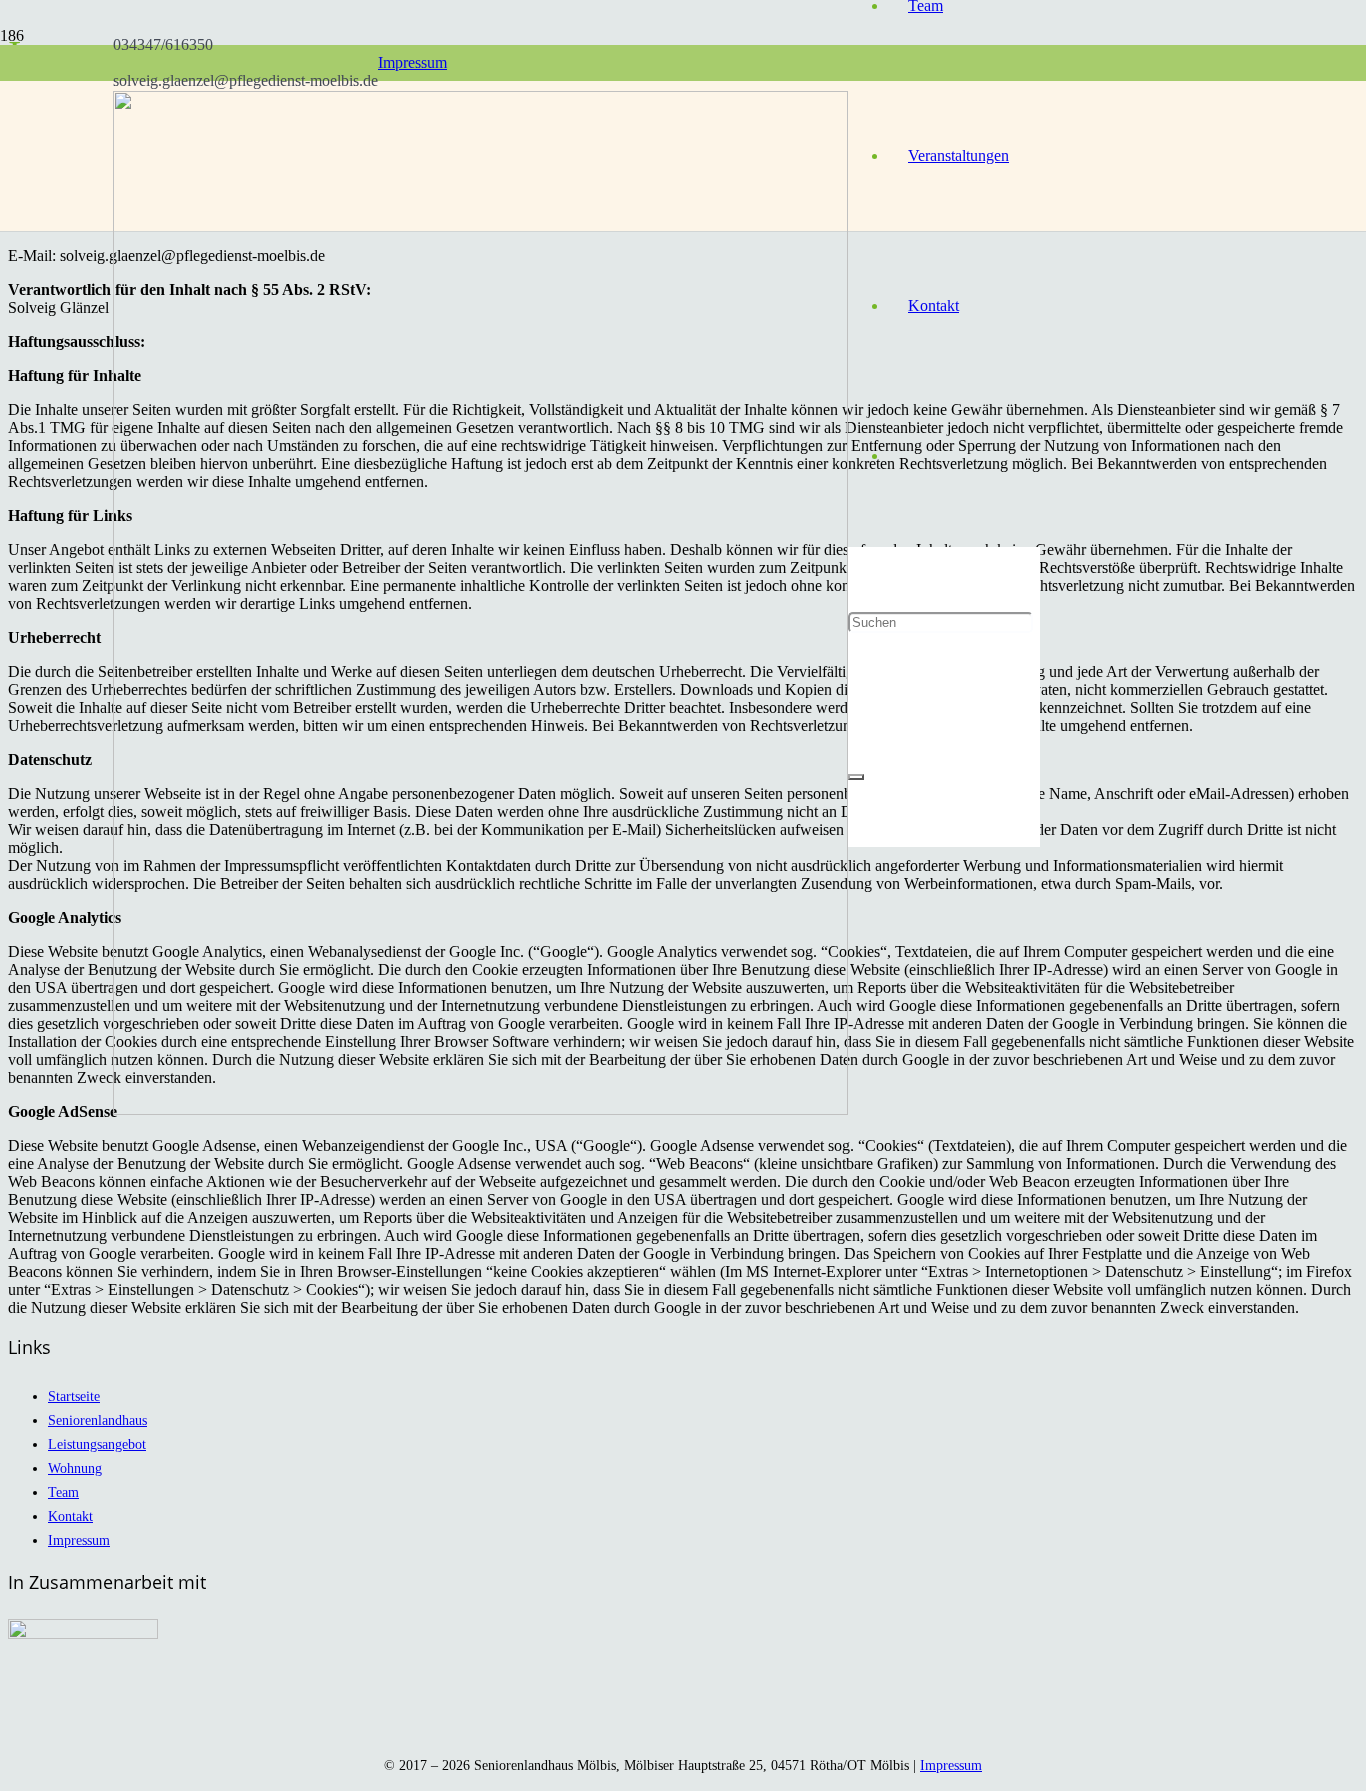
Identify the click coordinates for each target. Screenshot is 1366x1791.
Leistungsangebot (97, 1444)
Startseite (74, 1396)
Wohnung (75, 1468)
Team (63, 1492)
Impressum (79, 1540)
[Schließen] (856, 777)
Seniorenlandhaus (97, 1420)
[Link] (480, 1109)
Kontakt (70, 1516)
